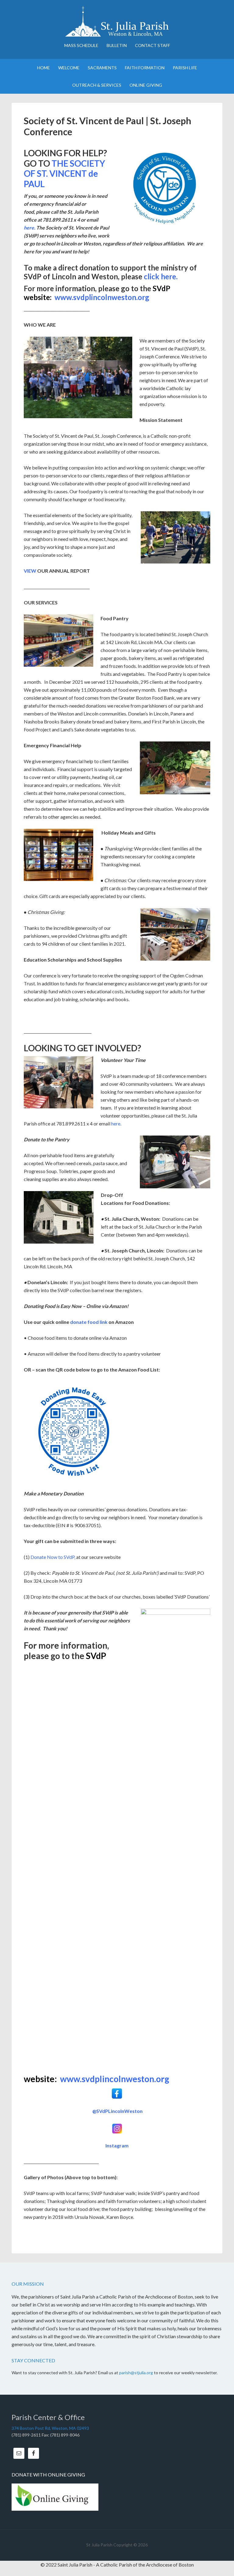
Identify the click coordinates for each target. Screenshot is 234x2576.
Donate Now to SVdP (52, 1557)
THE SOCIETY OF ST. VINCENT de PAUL (64, 174)
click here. (161, 276)
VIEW (30, 571)
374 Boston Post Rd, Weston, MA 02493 (50, 2428)
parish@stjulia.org (136, 2373)
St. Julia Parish (117, 21)
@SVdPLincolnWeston (117, 2111)
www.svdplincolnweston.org (102, 297)
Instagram (117, 2145)
